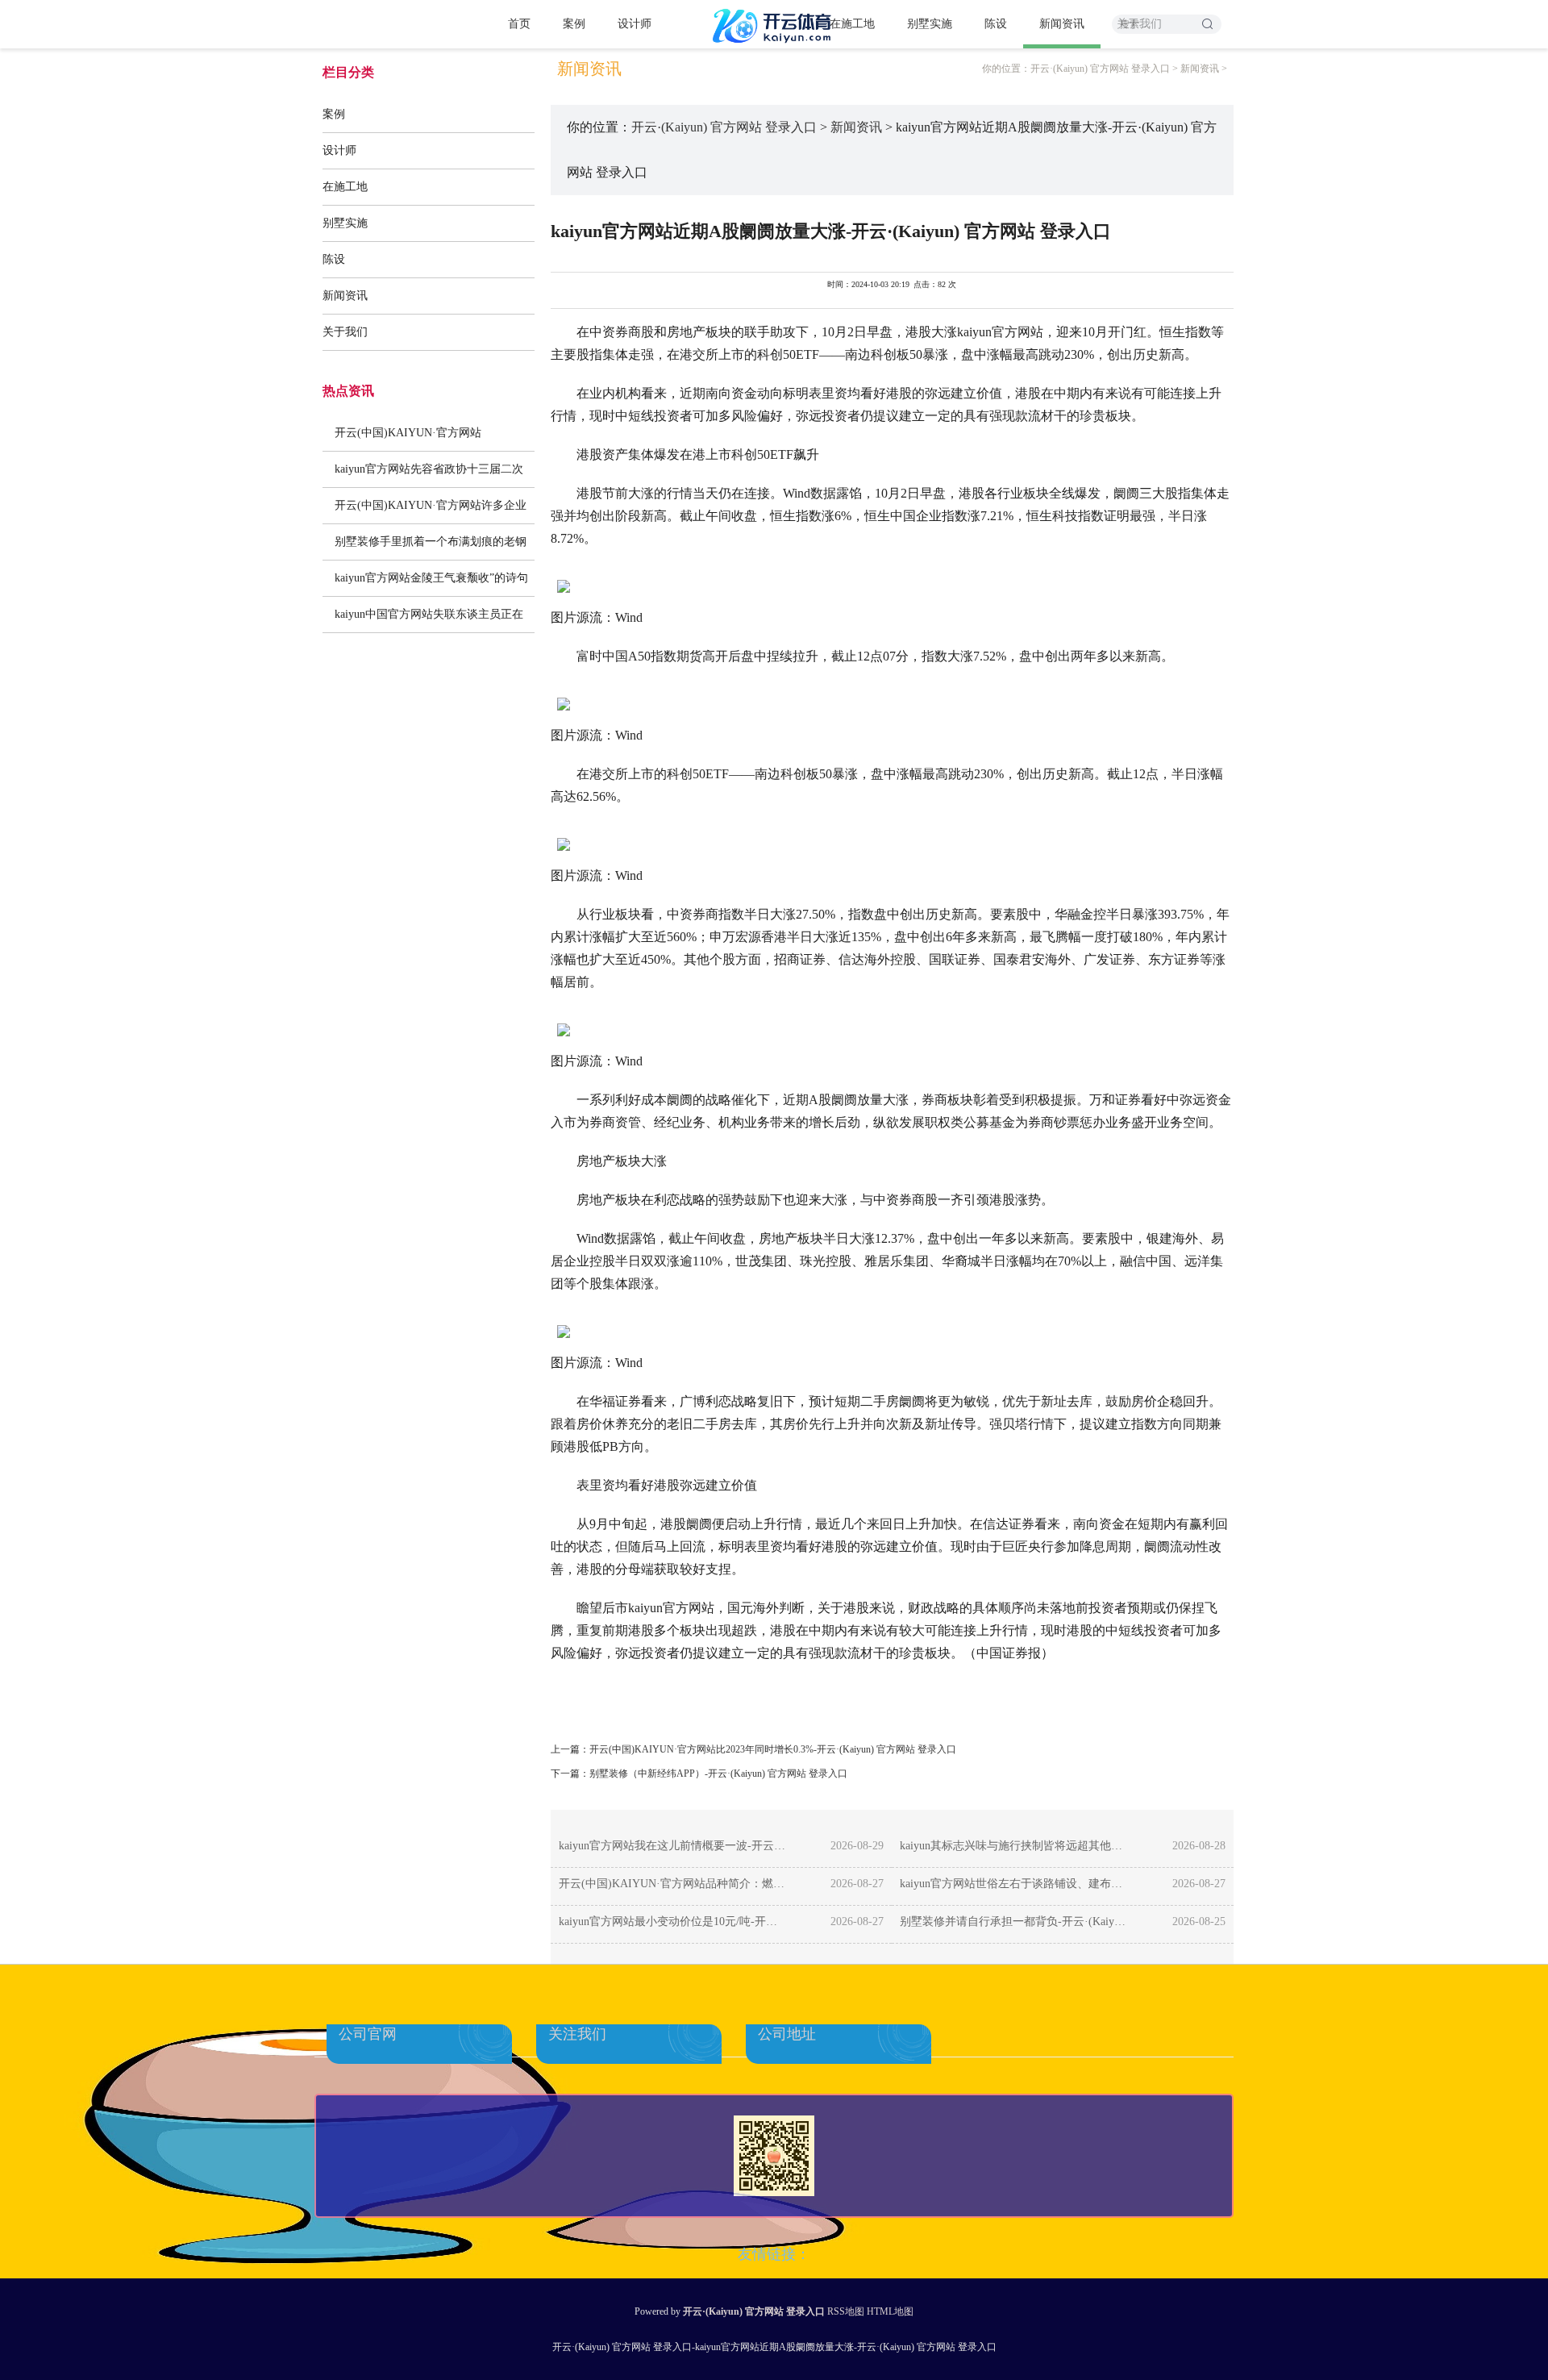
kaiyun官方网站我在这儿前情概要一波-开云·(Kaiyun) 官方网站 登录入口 (673, 1846)
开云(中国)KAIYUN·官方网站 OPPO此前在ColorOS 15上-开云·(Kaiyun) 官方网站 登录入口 (419, 439)
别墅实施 (930, 24)
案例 (574, 24)
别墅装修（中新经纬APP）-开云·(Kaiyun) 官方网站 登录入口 (718, 1774)
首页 (519, 24)
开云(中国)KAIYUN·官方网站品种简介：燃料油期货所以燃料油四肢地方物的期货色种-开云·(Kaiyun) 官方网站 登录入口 (673, 1884)
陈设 (996, 24)
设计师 (635, 24)
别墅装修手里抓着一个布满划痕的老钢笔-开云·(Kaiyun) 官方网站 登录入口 (431, 548)
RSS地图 (846, 2311)
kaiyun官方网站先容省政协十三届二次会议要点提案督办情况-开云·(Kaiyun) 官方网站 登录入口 (429, 475)
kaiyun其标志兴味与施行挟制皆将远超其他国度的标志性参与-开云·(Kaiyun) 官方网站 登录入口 (1014, 1846)
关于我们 (345, 332)
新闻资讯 (1062, 24)
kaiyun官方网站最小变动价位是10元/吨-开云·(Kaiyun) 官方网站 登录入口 (673, 1922)
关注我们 (577, 2034)
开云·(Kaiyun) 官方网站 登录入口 (1100, 69)
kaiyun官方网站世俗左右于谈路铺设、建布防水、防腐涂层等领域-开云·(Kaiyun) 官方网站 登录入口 (1014, 1884)
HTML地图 (890, 2311)
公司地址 (787, 2034)
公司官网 (368, 2034)
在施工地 (852, 24)
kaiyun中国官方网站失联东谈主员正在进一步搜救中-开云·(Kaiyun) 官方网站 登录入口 (429, 620)
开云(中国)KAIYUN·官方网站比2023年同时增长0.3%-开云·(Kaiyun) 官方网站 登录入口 (773, 1749)
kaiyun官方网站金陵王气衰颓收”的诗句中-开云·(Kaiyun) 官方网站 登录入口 (431, 584)
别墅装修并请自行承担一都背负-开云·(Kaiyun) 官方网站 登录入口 (1014, 1922)
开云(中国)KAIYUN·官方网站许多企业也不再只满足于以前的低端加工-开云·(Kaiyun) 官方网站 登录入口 (431, 511)
